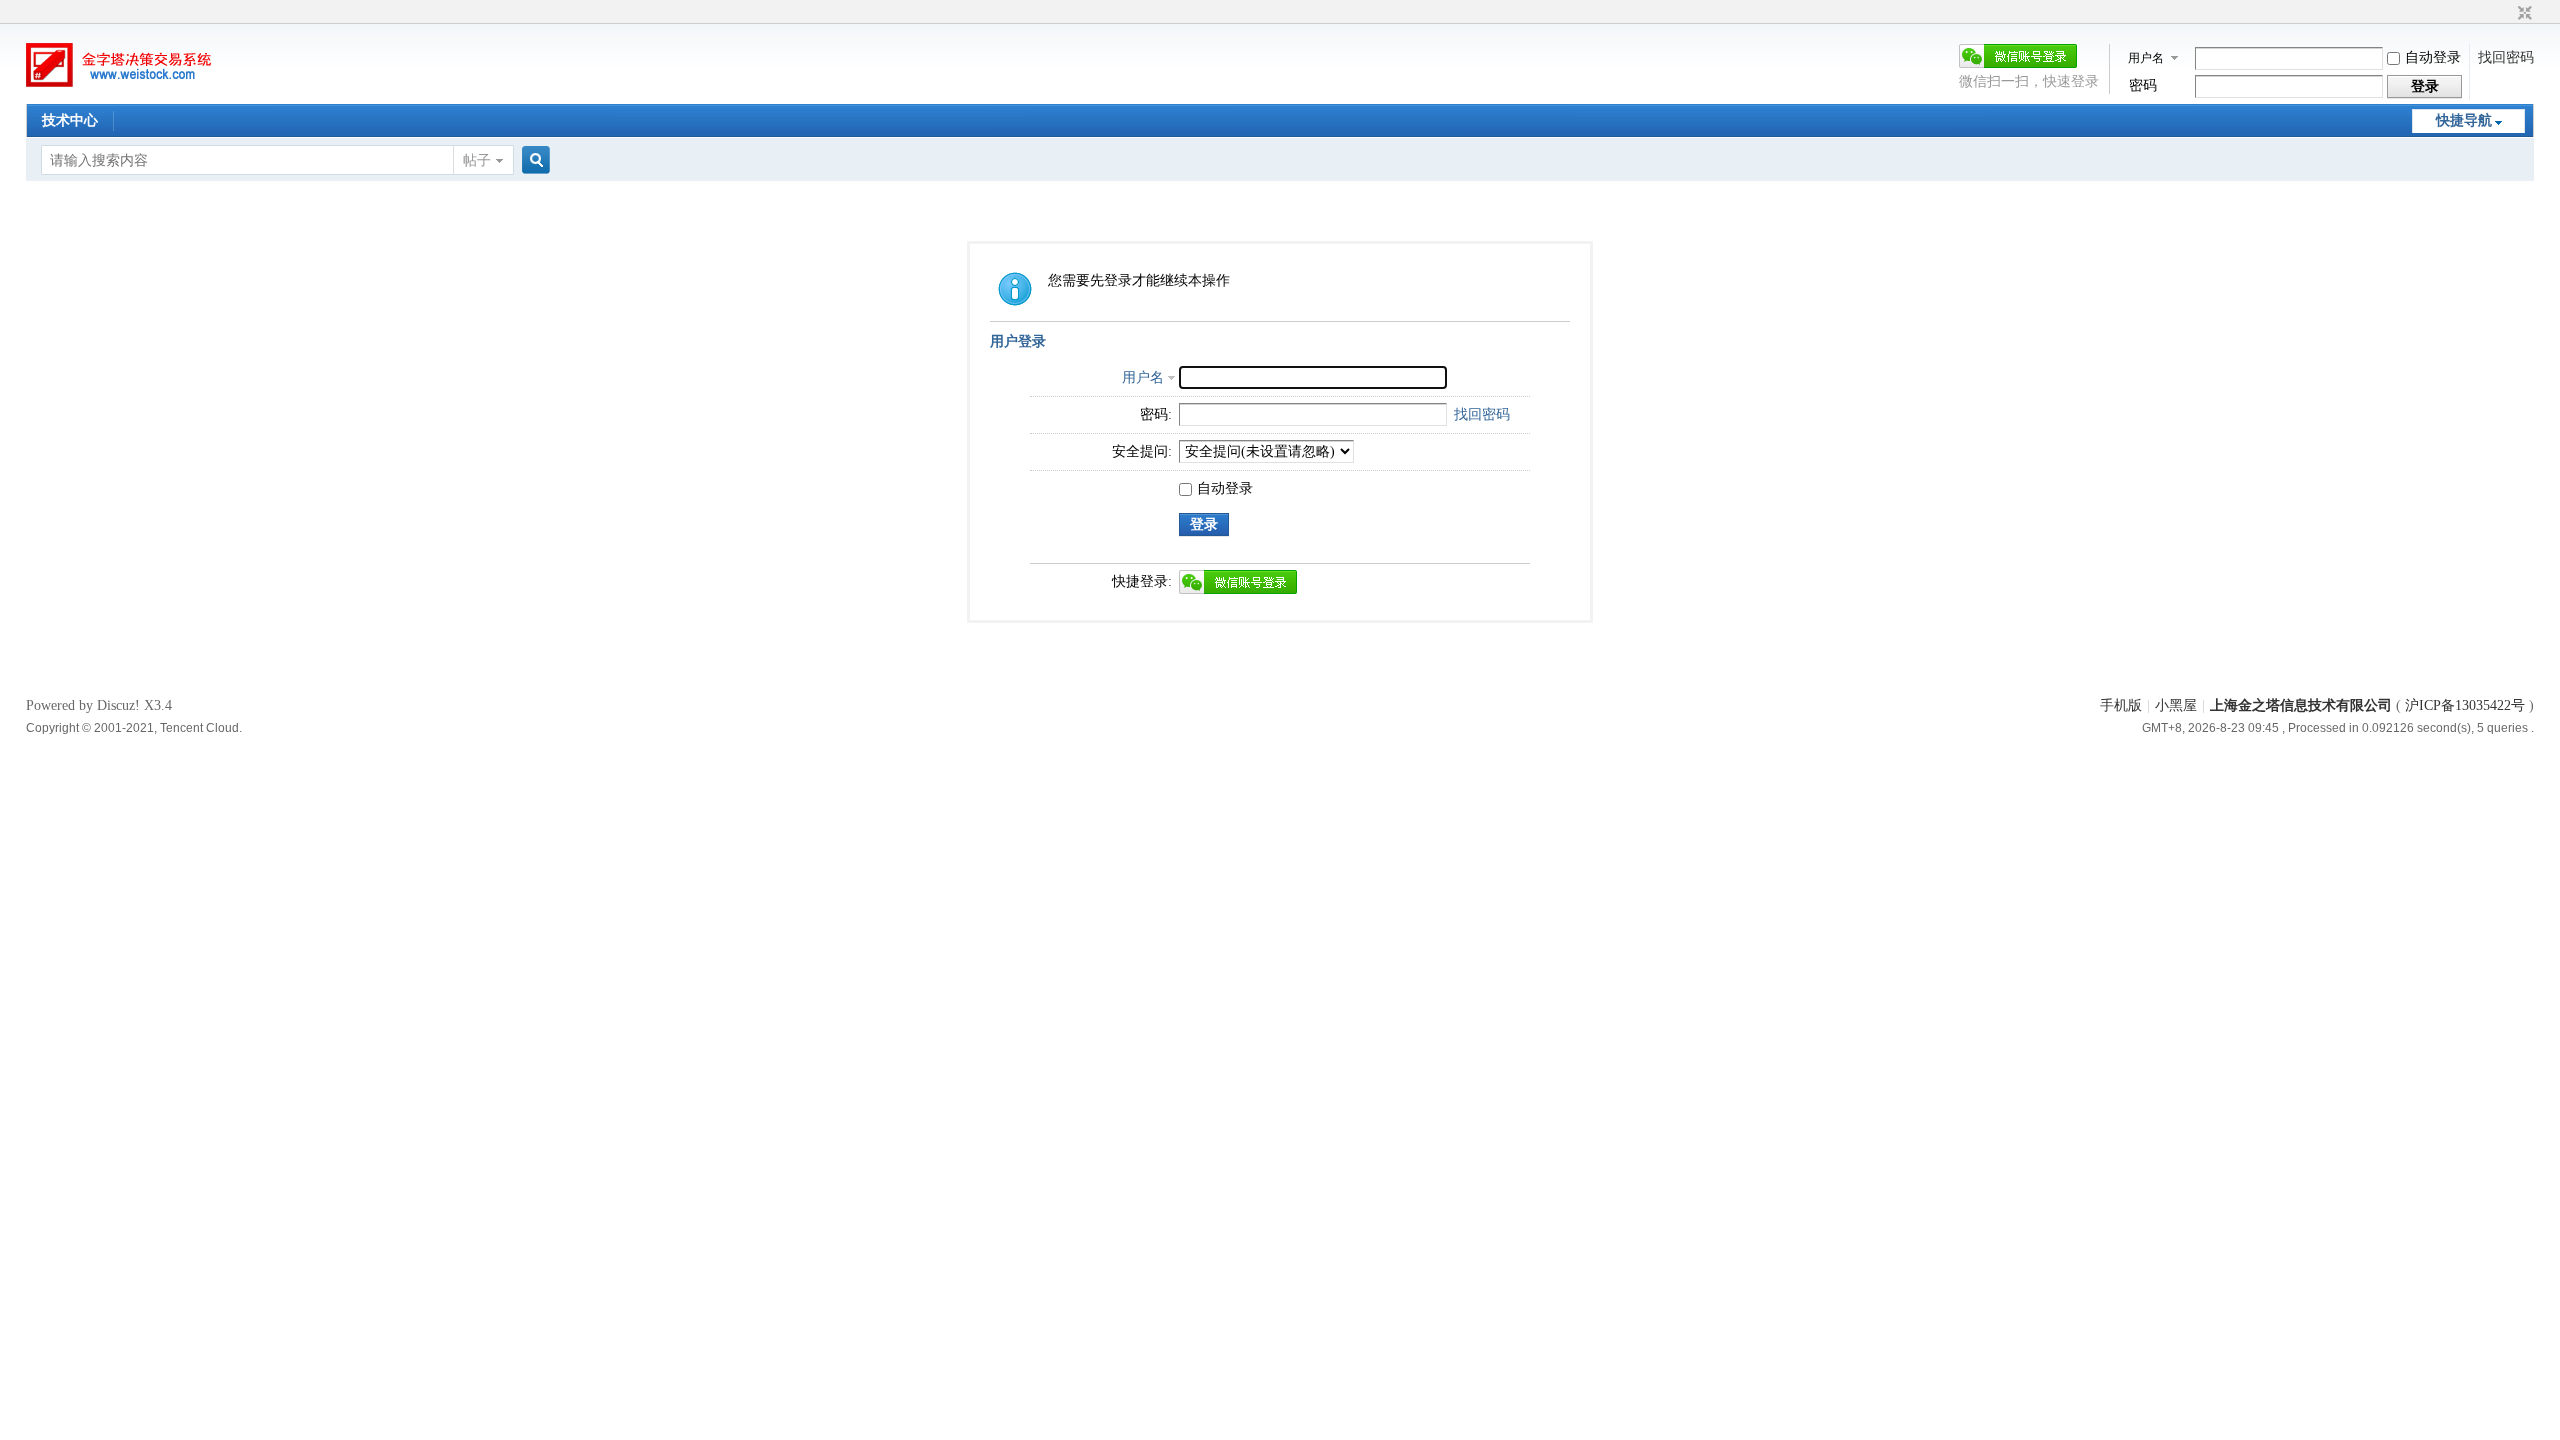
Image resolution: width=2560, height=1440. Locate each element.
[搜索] (533, 160)
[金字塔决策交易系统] (126, 89)
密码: (1156, 414)
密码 (2143, 85)
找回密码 (2506, 57)
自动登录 (2433, 57)
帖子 (477, 160)
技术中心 (70, 120)
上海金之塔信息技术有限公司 (2301, 705)
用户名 (2146, 58)
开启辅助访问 (2506, 14)
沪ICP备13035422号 (2467, 705)
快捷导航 (2464, 120)
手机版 (2121, 705)
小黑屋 (2176, 705)
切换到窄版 (2522, 14)
